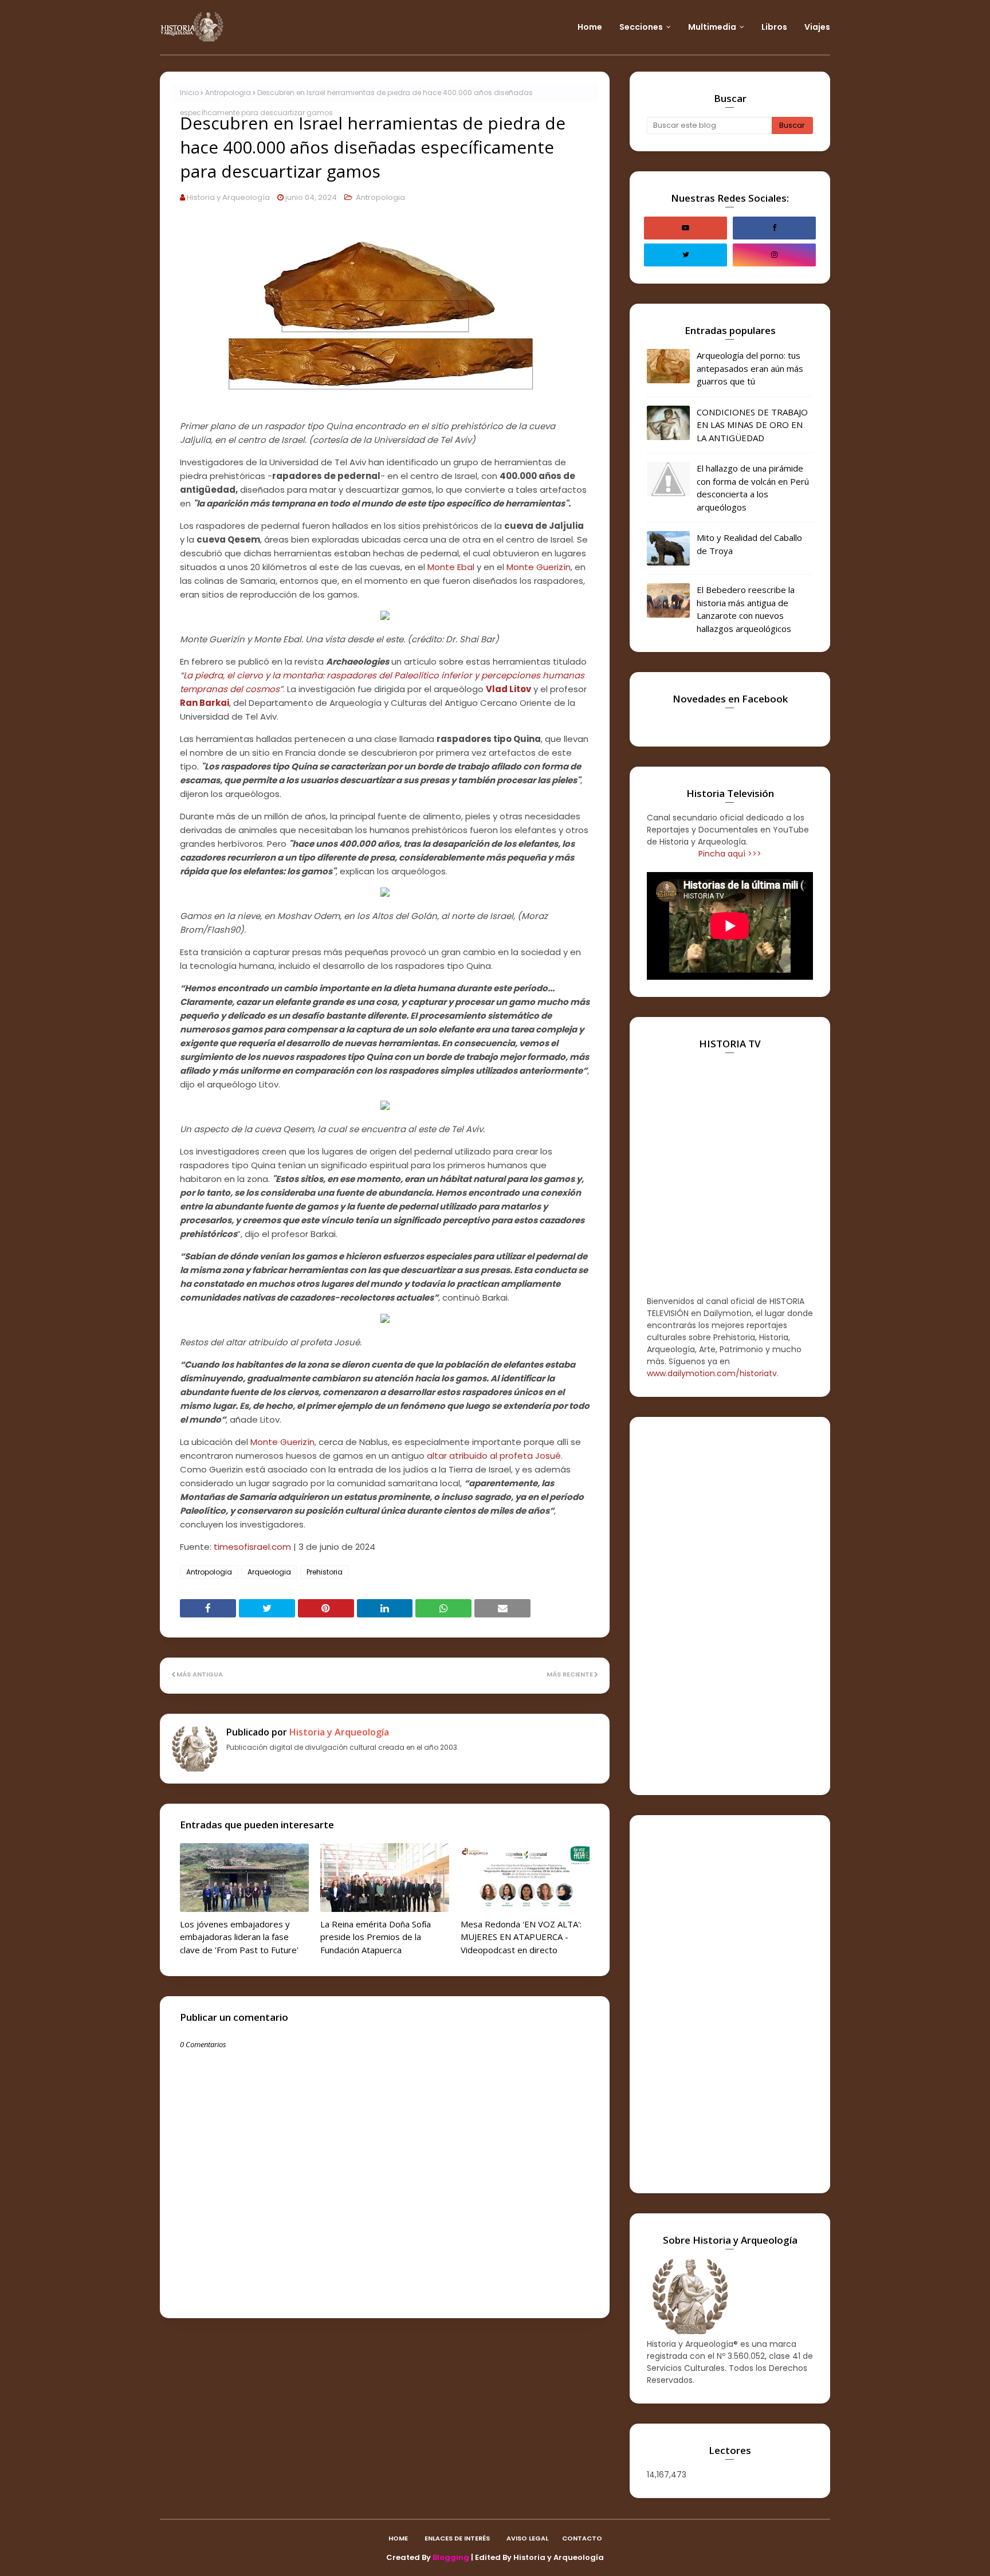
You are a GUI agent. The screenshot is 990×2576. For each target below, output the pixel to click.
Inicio (189, 93)
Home (398, 2538)
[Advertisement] (730, 1606)
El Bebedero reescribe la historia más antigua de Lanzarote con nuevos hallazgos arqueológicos (746, 609)
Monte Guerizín (539, 567)
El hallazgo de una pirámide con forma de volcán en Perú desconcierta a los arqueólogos (753, 488)
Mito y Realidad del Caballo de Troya (749, 544)
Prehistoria (325, 1572)
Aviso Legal (527, 2538)
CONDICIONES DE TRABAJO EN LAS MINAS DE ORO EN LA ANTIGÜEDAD (752, 425)
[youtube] (685, 228)
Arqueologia (269, 1572)
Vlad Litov (508, 689)
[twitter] (685, 255)
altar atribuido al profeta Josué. (495, 1456)
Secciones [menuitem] (641, 27)
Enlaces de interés (457, 2538)
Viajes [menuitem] (817, 27)
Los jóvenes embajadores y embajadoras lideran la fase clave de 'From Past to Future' (239, 1937)
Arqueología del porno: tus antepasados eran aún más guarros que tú (750, 368)
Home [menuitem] (590, 27)
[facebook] (774, 228)
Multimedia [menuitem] (712, 27)
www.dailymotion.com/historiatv (712, 1373)
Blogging (451, 2557)
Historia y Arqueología (228, 197)
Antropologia (228, 93)
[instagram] (774, 255)
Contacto (582, 2538)
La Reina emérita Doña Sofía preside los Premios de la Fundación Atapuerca (376, 1937)
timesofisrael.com (252, 1547)
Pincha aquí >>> (730, 854)
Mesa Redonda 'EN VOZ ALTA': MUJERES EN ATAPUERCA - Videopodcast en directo (521, 1937)
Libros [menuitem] (774, 27)
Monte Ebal (451, 567)
